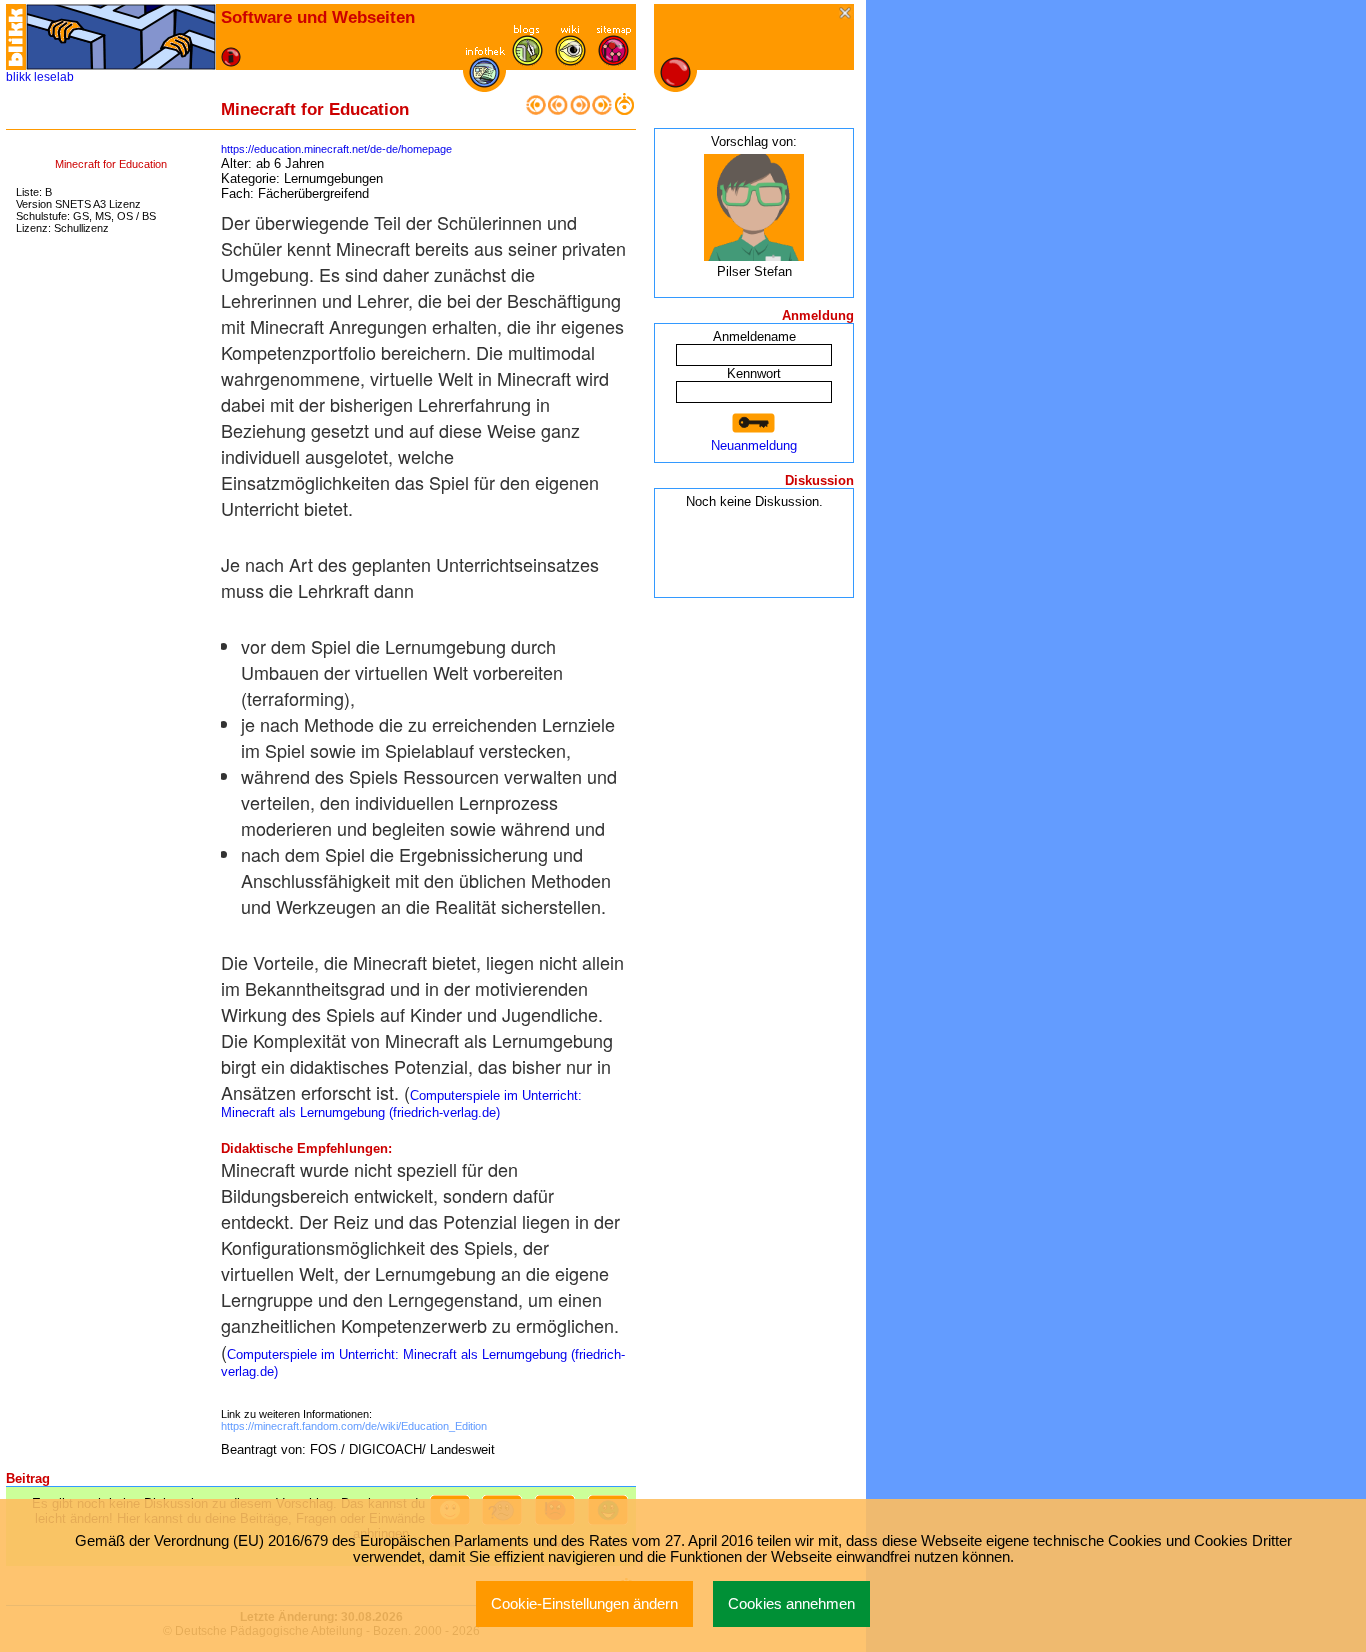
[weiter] (580, 110)
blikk (18, 77)
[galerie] (570, 61)
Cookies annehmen (791, 1604)
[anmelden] (754, 423)
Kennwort (754, 373)
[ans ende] (602, 110)
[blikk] (16, 37)
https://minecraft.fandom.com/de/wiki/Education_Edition (354, 1426)
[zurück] (558, 110)
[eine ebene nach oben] (624, 110)
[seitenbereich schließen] (846, 14)
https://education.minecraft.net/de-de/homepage (336, 149)
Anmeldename (754, 336)
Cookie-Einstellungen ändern (584, 1604)
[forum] (527, 61)
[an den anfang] (536, 110)
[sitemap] (613, 61)
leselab (54, 77)
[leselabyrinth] (121, 37)
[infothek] (484, 83)
